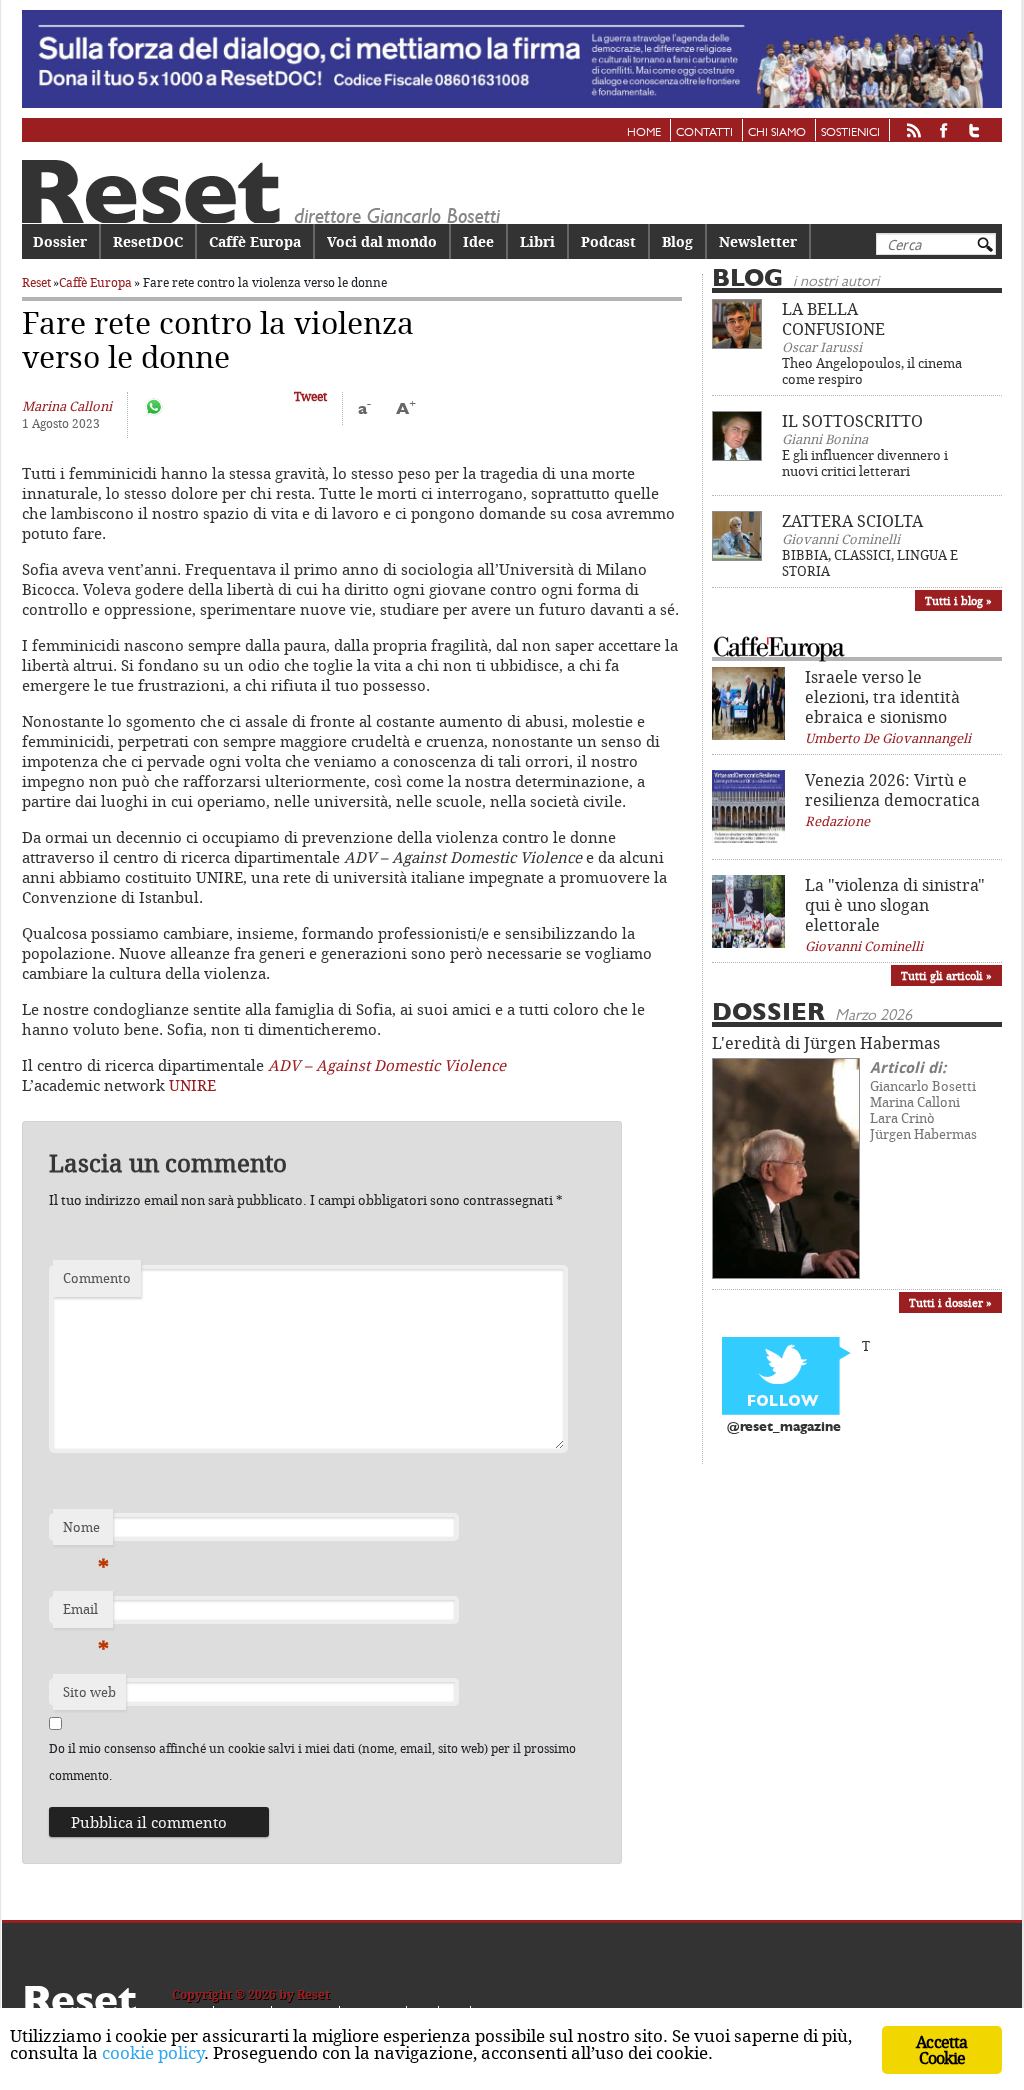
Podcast (608, 241)
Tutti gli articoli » (946, 975)
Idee (478, 241)
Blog (677, 241)
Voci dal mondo (382, 241)
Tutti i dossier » (950, 1302)
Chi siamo (777, 133)
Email (86, 1614)
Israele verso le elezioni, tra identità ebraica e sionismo (882, 697)
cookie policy (153, 2052)
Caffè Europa (255, 241)
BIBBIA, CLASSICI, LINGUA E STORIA (870, 563)
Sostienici (850, 133)
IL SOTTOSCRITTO (852, 421)
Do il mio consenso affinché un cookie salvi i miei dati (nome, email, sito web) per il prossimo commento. (312, 1761)
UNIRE (192, 1085)
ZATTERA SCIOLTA (852, 521)
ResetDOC (148, 241)
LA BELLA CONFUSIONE (833, 319)
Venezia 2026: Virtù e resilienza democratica (892, 790)
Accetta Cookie (941, 2050)
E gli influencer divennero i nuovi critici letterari (865, 463)
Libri (537, 241)
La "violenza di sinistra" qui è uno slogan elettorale (895, 905)
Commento (97, 1278)
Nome (86, 1532)
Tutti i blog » (958, 600)
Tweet (310, 396)
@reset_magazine (784, 1427)
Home (644, 133)
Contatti (704, 133)
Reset (36, 282)
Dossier (60, 241)
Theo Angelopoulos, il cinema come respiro (872, 371)
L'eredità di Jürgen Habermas (826, 1043)
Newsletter (758, 241)
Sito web (89, 1692)
